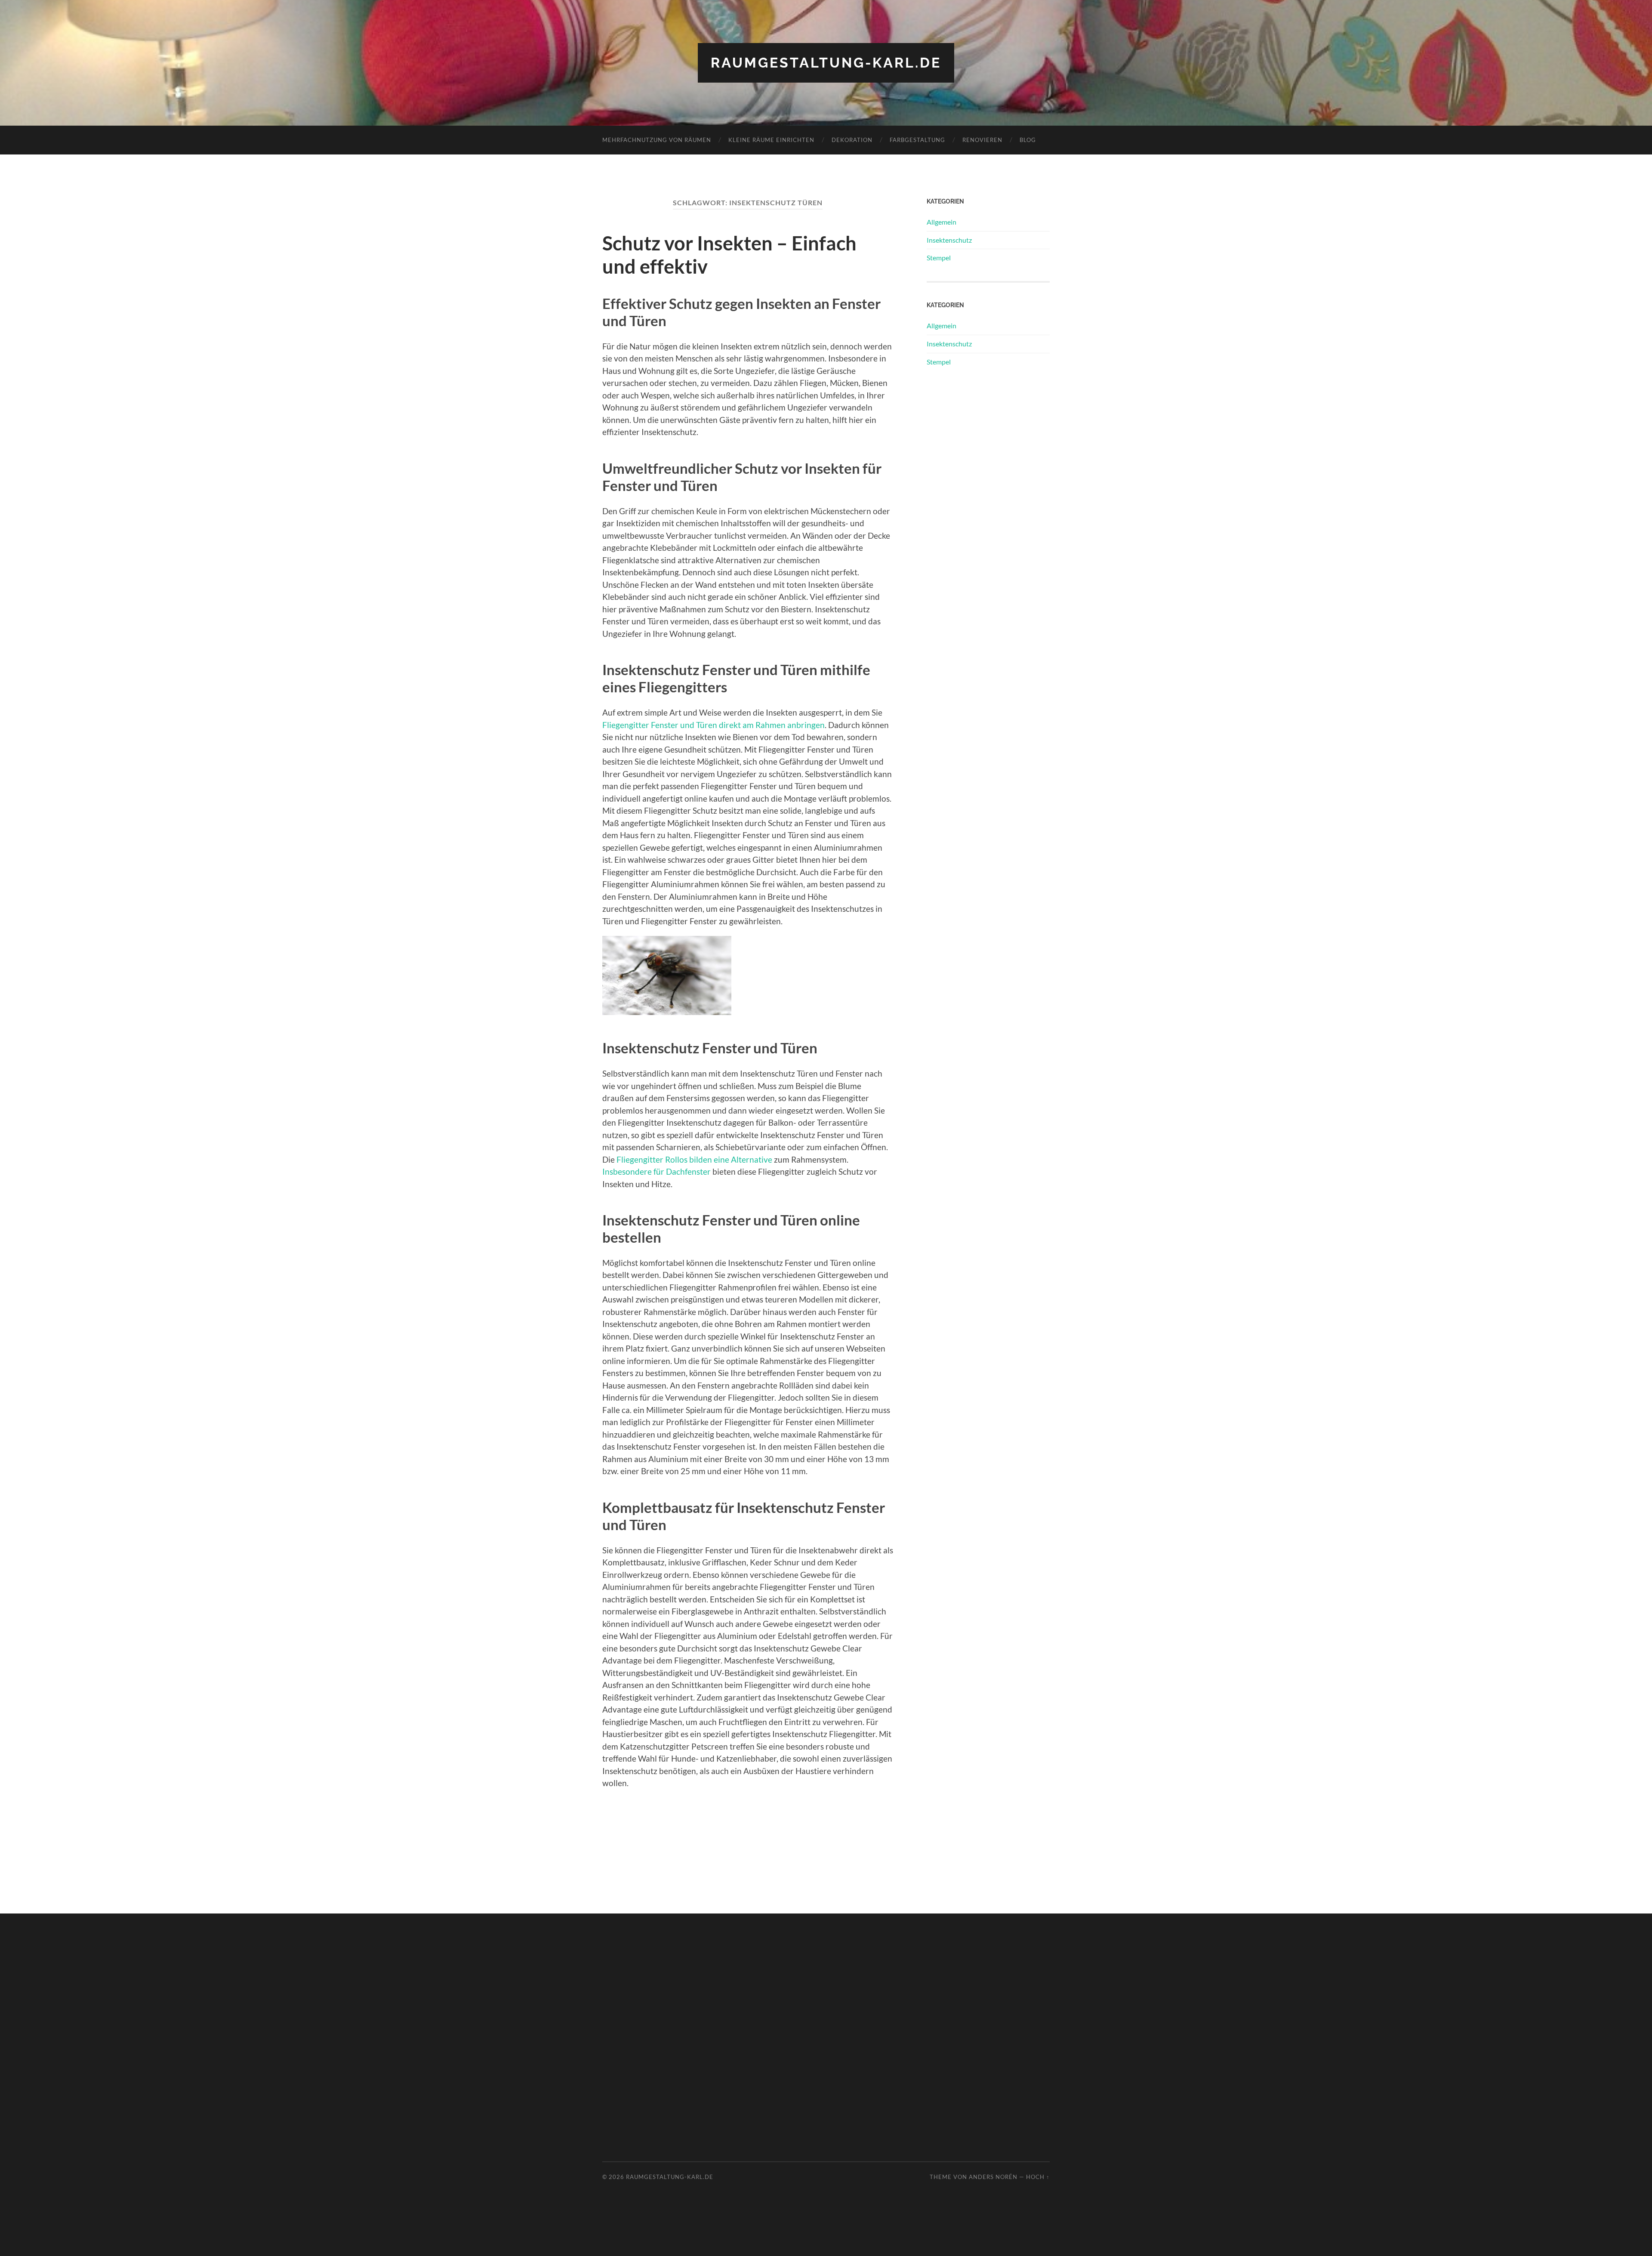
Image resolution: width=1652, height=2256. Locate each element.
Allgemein (942, 222)
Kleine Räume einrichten (771, 140)
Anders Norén (993, 2177)
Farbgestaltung (917, 140)
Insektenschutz (949, 240)
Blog (1028, 140)
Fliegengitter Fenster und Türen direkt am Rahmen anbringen (714, 725)
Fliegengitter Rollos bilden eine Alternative (694, 1159)
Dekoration (852, 140)
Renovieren (982, 140)
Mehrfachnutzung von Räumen (657, 140)
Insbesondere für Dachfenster (656, 1171)
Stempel (939, 258)
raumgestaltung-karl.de (826, 63)
